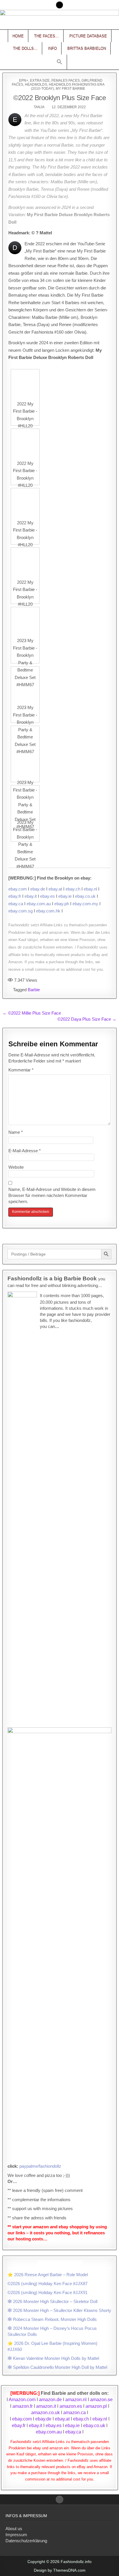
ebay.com (18, 889)
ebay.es (48, 896)
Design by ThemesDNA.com (60, 2570)
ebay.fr (15, 896)
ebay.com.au (39, 904)
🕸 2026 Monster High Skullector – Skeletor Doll (52, 2301)
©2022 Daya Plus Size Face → (87, 1019)
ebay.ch (73, 889)
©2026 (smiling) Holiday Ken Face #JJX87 (48, 2284)
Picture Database (88, 36)
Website (16, 1167)
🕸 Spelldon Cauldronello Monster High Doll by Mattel (57, 2367)
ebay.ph (62, 904)
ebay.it (31, 896)
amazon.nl (76, 2400)
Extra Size (40, 81)
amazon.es (71, 2406)
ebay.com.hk (48, 911)
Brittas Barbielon (87, 48)
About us (14, 2529)
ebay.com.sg (21, 911)
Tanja (39, 107)
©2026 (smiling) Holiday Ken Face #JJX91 (48, 2292)
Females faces (66, 81)
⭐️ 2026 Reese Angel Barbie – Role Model (48, 2275)
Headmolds (36, 85)
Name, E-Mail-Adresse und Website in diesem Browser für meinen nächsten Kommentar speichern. (52, 1195)
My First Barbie (70, 89)
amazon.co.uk (45, 2413)
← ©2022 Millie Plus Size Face (32, 1013)
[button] (59, 62)
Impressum (16, 2535)
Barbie (34, 990)
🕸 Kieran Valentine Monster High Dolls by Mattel (53, 2358)
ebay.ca (16, 904)
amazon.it (46, 2406)
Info (52, 48)
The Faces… (47, 36)
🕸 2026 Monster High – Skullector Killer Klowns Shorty (59, 2310)
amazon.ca (75, 2413)
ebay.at (55, 889)
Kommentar (21, 1070)
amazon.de (50, 2400)
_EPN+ (23, 81)
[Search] (59, 5)
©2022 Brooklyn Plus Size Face (60, 98)
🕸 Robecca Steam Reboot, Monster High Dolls (52, 2319)
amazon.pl (96, 2406)
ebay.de (38, 889)
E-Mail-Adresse (25, 1151)
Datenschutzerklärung (26, 2541)
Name (16, 1132)
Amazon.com (22, 2400)
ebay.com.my (85, 904)
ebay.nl (90, 889)
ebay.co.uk (85, 896)
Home (18, 36)
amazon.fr (23, 2406)
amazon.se (101, 2400)
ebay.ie (65, 896)
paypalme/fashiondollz (40, 2166)
